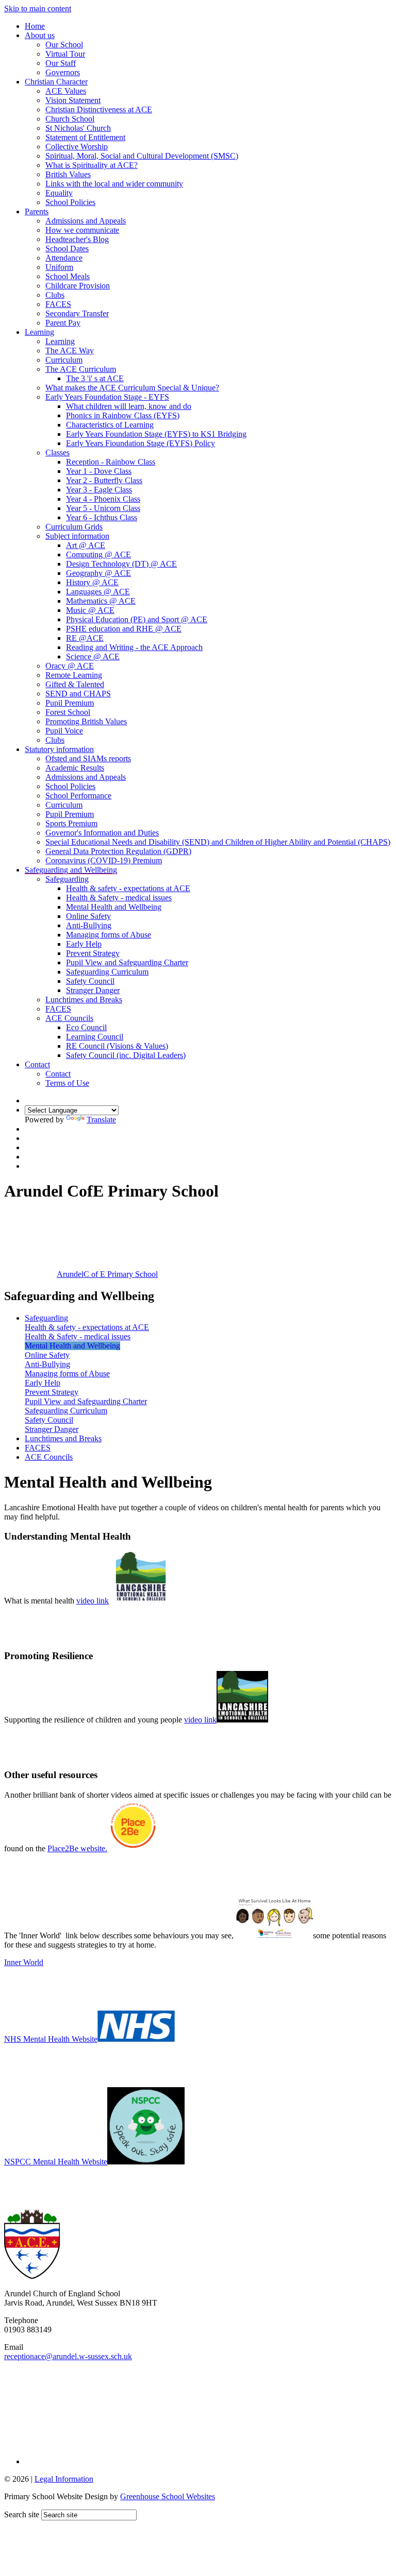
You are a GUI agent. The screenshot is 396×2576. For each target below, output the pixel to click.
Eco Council (86, 1027)
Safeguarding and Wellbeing (71, 870)
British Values (68, 174)
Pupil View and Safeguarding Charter (127, 962)
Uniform (59, 267)
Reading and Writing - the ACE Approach (134, 647)
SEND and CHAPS (78, 694)
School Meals (68, 276)
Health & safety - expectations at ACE (128, 888)
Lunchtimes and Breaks (84, 1000)
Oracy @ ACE (70, 666)
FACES (58, 304)
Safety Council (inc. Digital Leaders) (126, 1055)
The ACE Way (70, 351)
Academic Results (75, 768)
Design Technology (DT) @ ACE (121, 564)
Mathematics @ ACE (101, 601)
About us (40, 35)
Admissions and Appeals (86, 221)
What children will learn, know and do (129, 406)
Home (35, 26)
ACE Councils (69, 1018)
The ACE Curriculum (81, 369)
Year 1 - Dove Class (99, 471)
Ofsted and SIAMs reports (88, 758)
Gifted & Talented (75, 684)
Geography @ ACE (98, 573)
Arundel (107, 1274)
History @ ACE (92, 582)
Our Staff (61, 63)
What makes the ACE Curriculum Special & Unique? (132, 388)
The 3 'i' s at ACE (95, 378)
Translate (101, 1120)
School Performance (78, 796)
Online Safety (88, 916)
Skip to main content (38, 8)
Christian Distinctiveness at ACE (99, 109)
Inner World (24, 1962)
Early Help (84, 944)
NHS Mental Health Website (51, 2039)
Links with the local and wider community (114, 184)
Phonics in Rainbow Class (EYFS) (123, 415)
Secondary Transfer (77, 313)
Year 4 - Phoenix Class (103, 499)
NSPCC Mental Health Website (56, 2162)
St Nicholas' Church (78, 128)
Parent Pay (63, 323)
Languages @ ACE (98, 592)
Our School (64, 45)
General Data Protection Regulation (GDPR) (118, 851)
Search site (22, 2514)
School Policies (70, 202)
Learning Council (95, 1037)
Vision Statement (73, 100)
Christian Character (56, 82)
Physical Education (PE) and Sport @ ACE (137, 619)
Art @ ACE (86, 545)
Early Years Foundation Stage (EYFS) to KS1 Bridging (156, 434)
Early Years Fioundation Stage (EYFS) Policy (141, 443)
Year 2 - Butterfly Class (104, 480)
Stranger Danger (93, 990)
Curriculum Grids (74, 527)
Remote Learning (74, 675)
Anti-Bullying (89, 925)
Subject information (77, 536)
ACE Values (66, 91)
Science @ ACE (93, 656)
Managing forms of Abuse (109, 935)
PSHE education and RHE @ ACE (124, 629)
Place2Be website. (77, 1848)
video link (93, 1601)
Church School (70, 119)
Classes (57, 453)
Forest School (68, 712)
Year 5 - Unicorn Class (103, 508)
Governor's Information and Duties (102, 833)
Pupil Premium (70, 703)
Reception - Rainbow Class (111, 462)
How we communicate (82, 230)
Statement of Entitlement (85, 137)
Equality (59, 193)
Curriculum (64, 360)
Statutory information (59, 749)
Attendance (64, 258)
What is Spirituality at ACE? (92, 165)
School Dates (67, 249)
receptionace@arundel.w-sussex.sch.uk (68, 2356)
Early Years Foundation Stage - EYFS (107, 397)
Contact (37, 1064)
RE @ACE (85, 638)
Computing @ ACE (98, 555)
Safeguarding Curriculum (107, 972)
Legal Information (64, 2479)
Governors (63, 72)
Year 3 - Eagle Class (99, 490)
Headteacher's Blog (77, 239)
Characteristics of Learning (110, 425)
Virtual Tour (65, 54)
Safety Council (90, 981)
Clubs (55, 295)
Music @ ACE (90, 610)
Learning (39, 332)
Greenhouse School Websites (168, 2496)
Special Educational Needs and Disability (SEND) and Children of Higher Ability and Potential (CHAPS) (218, 842)
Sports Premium (71, 823)
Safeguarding (67, 879)
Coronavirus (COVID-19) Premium (104, 860)
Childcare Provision (78, 286)
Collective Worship (77, 147)
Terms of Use (67, 1083)
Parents (37, 211)
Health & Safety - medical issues (119, 898)
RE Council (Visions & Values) (117, 1046)
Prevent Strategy (93, 953)
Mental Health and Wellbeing (114, 907)
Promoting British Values (86, 721)
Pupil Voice (64, 731)
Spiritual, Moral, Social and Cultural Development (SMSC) (142, 156)
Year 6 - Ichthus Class (102, 517)
